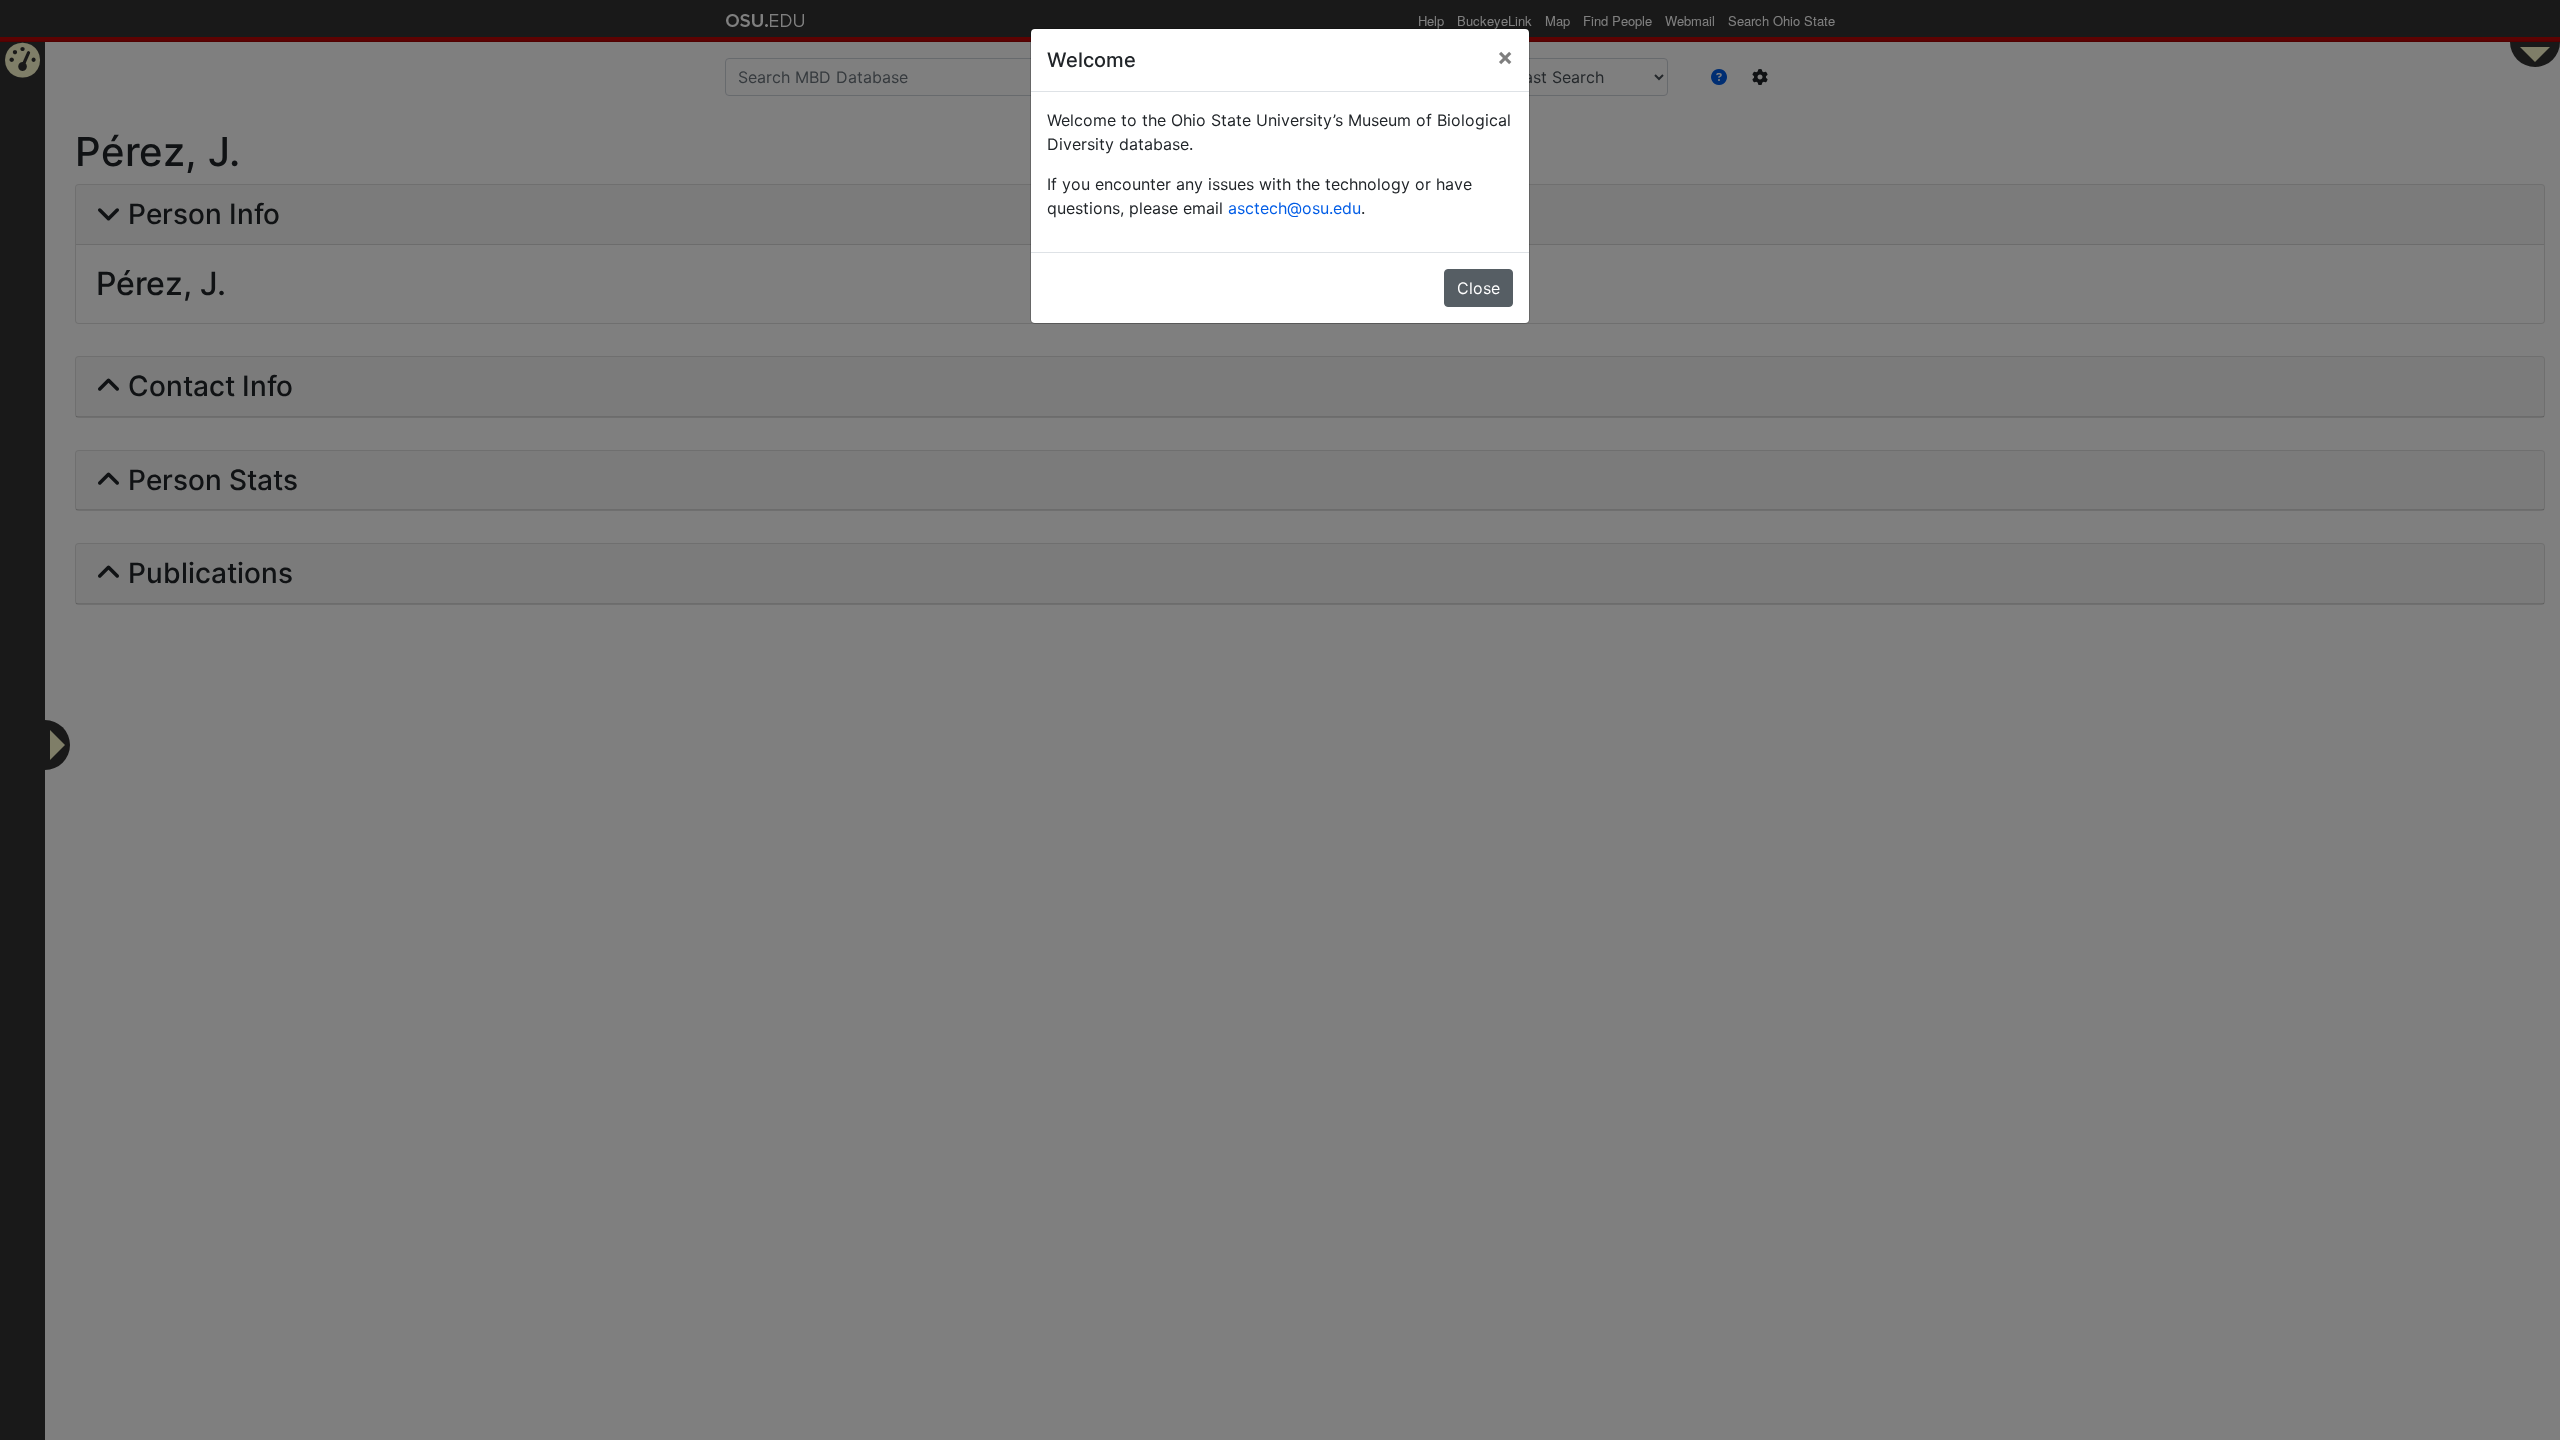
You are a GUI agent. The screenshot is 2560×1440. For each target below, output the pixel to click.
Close (1478, 288)
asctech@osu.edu (1294, 208)
